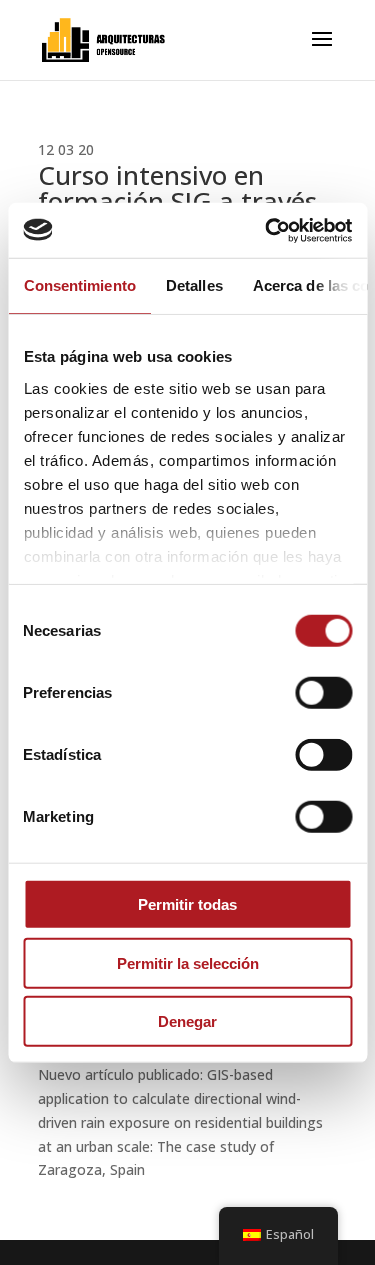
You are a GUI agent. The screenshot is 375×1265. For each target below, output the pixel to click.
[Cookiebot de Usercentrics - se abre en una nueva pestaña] (267, 230)
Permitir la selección (188, 962)
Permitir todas (187, 904)
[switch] (323, 693)
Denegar (187, 1021)
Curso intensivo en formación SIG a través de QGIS (177, 201)
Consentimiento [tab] (79, 285)
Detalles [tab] (193, 285)
